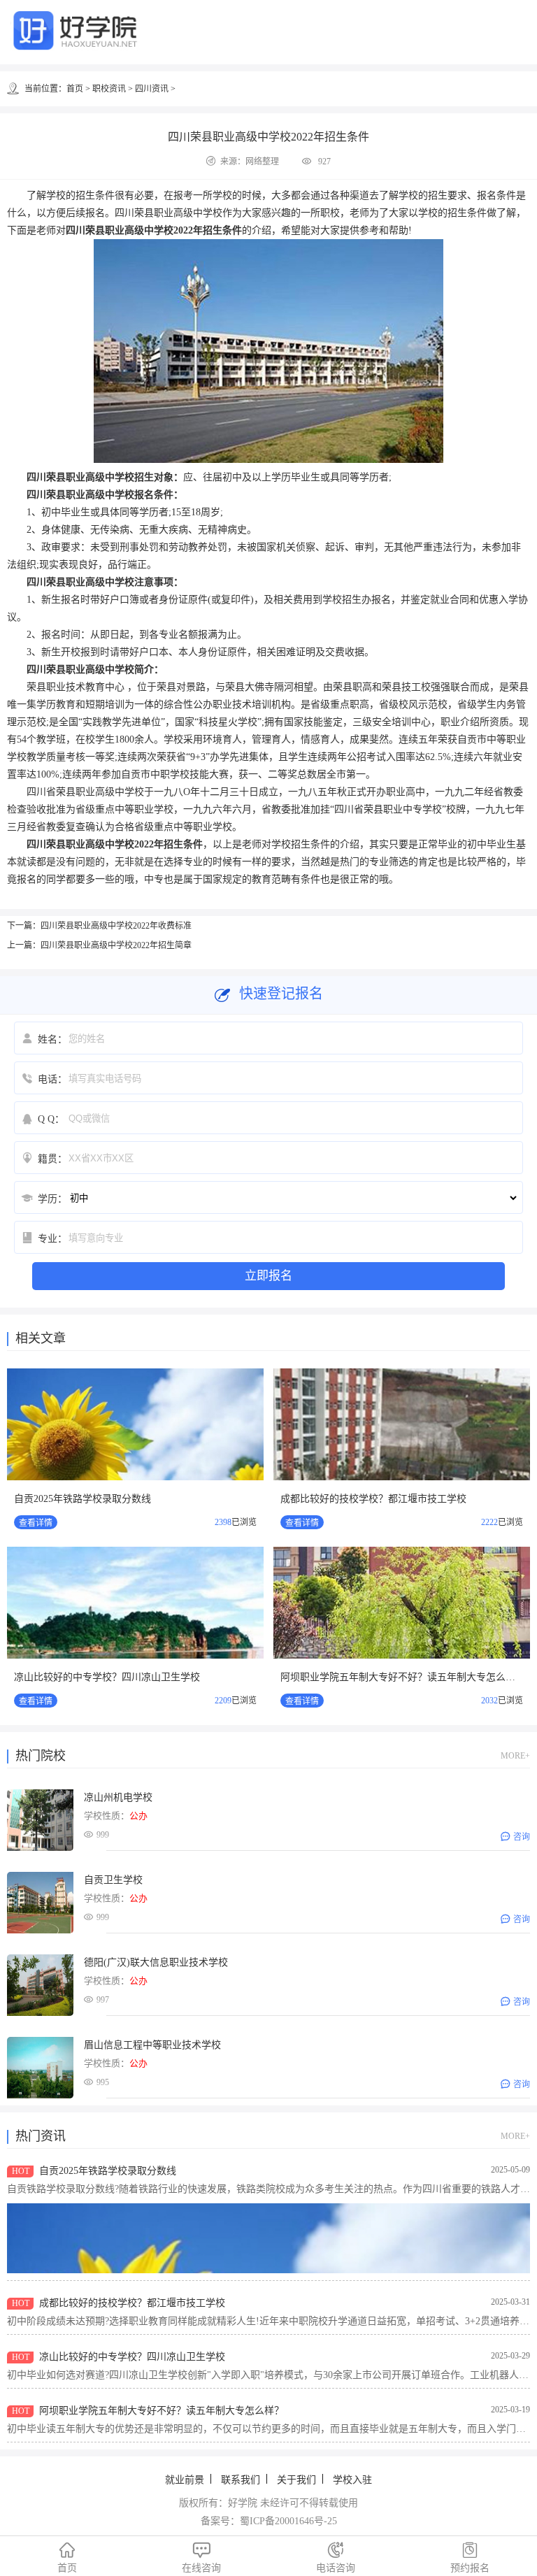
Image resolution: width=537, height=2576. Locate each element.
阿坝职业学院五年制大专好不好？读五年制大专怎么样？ (403, 1677)
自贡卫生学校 (113, 1880)
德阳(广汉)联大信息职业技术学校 (156, 1962)
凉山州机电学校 (118, 1797)
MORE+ (515, 1756)
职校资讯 (109, 89)
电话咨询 (336, 2558)
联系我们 (241, 2480)
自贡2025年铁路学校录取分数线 (83, 1499)
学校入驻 (352, 2480)
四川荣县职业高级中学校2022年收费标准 (116, 926)
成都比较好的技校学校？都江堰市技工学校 (373, 1499)
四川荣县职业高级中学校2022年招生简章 (116, 945)
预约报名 (470, 2558)
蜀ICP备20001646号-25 (288, 2521)
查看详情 (36, 1523)
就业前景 (185, 2480)
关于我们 (296, 2480)
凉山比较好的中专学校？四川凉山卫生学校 (107, 1677)
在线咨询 (201, 2558)
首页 (75, 89)
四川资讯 (152, 89)
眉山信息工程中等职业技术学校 (152, 2045)
